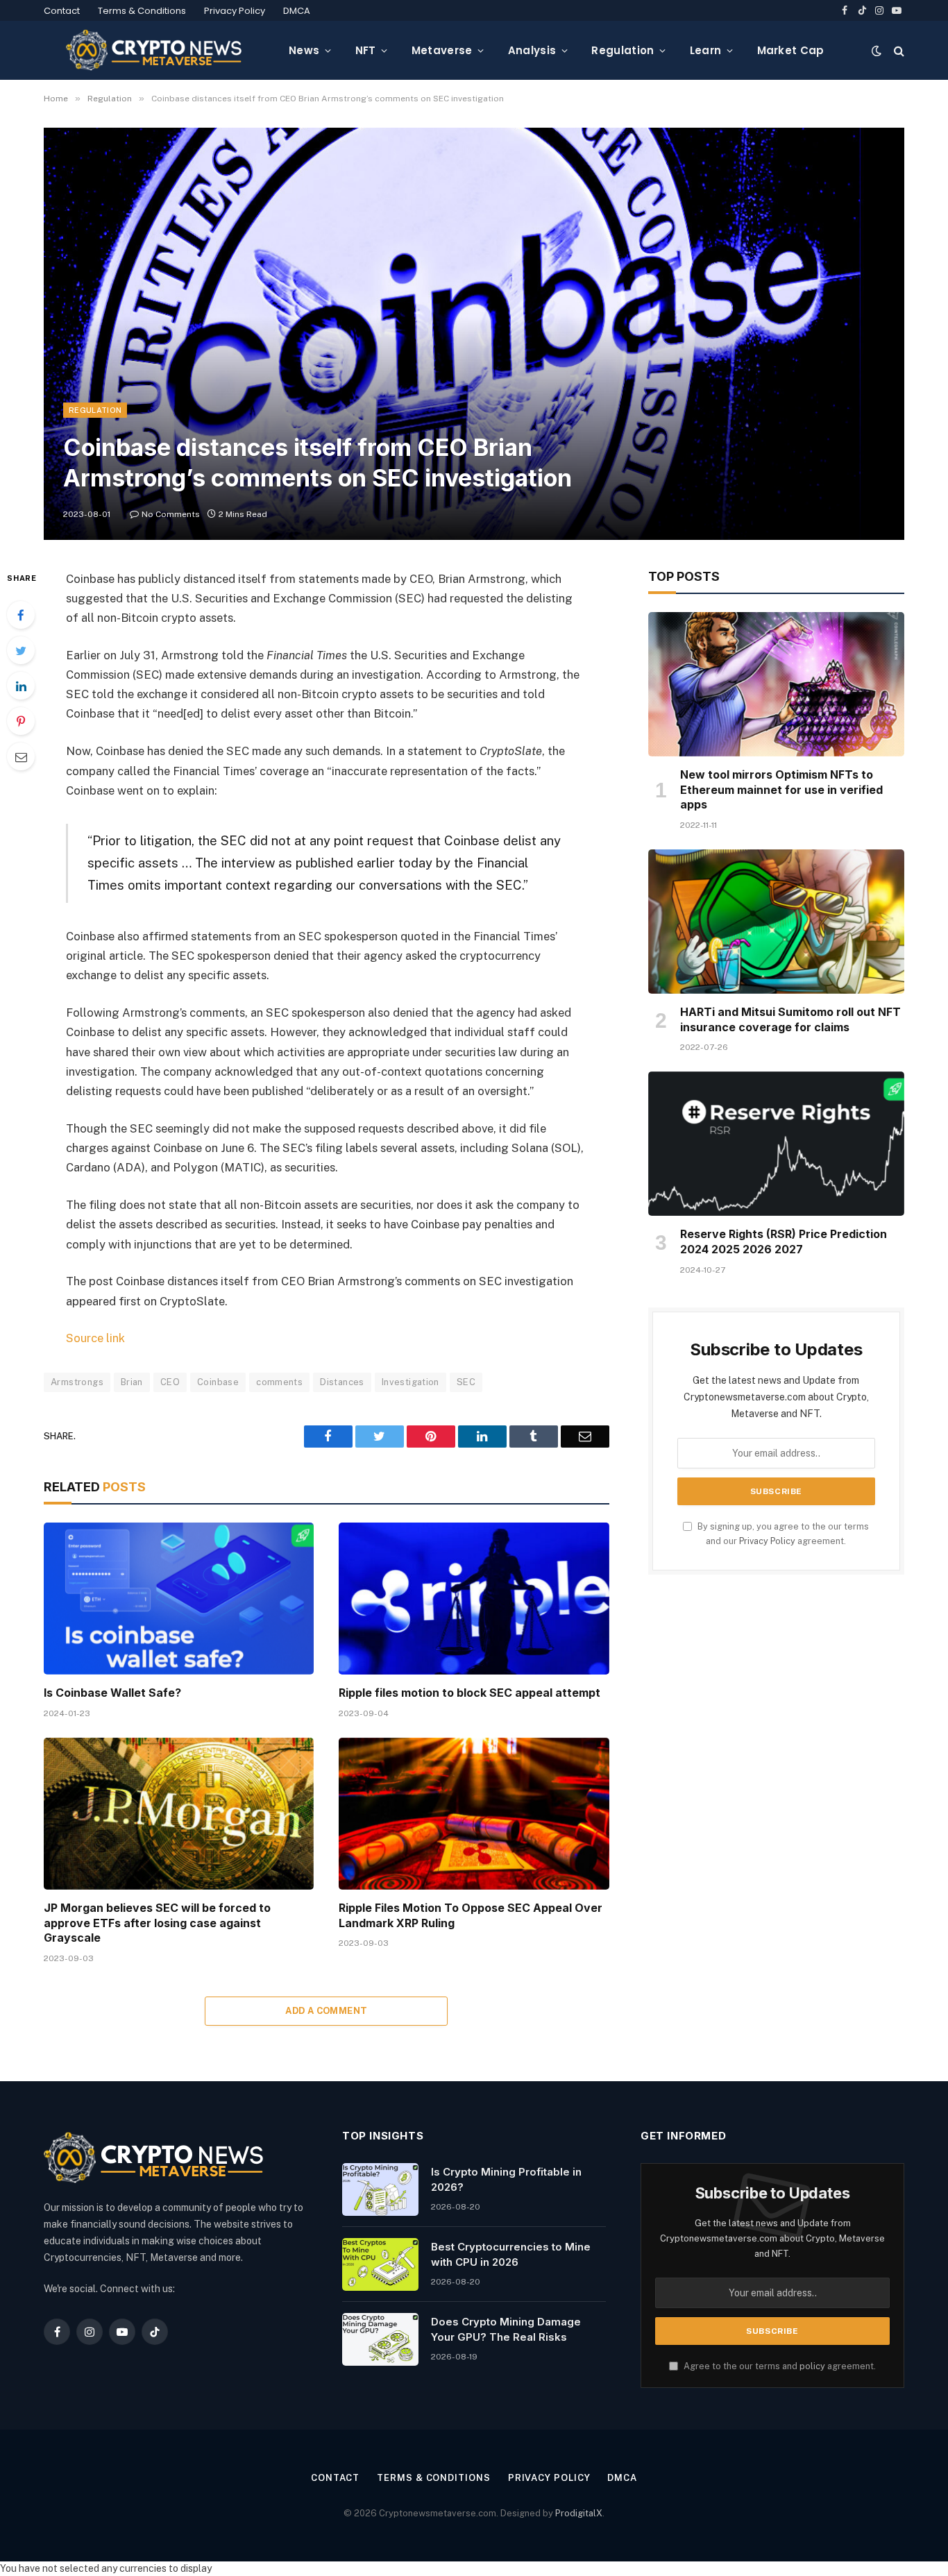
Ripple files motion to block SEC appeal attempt (469, 1693)
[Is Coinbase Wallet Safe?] (179, 1599)
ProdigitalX (579, 2513)
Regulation (623, 50)
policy (812, 2366)
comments (279, 1382)
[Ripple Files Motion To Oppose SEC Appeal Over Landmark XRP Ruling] (474, 1814)
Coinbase (218, 1382)
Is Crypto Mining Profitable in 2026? (506, 2179)
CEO (170, 1382)
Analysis (532, 50)
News (304, 50)
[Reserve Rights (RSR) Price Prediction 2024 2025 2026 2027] (776, 1144)
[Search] (898, 50)
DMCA (297, 11)
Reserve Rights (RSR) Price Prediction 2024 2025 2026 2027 (784, 1242)
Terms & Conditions (142, 11)
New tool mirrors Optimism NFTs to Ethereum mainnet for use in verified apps (781, 790)
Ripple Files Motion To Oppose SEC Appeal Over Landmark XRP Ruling (471, 1915)
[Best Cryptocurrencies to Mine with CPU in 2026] (380, 2264)
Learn (706, 50)
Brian (132, 1382)
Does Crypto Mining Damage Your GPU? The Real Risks (506, 2329)
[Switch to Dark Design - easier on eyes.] (877, 51)
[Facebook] (21, 615)
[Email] (21, 756)
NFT (366, 50)
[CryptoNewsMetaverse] (155, 50)
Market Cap (791, 50)
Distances (342, 1382)
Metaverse (442, 50)
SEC (466, 1382)
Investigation (410, 1382)
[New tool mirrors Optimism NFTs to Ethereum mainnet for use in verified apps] (776, 684)
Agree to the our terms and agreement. (779, 2366)
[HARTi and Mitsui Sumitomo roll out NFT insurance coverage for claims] (776, 922)
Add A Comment (326, 2011)
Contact (62, 11)
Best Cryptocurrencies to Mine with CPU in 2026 (511, 2254)
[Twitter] (21, 650)
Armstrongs (77, 1382)
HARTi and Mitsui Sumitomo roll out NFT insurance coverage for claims (790, 1019)
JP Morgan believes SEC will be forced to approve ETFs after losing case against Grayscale (157, 1923)
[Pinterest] (21, 721)
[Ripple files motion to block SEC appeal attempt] (474, 1599)
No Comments (171, 514)
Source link (95, 1338)
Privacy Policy (235, 11)
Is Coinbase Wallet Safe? (112, 1693)
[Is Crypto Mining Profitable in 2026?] (380, 2189)
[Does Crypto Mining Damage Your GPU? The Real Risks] (380, 2339)
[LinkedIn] (21, 686)
